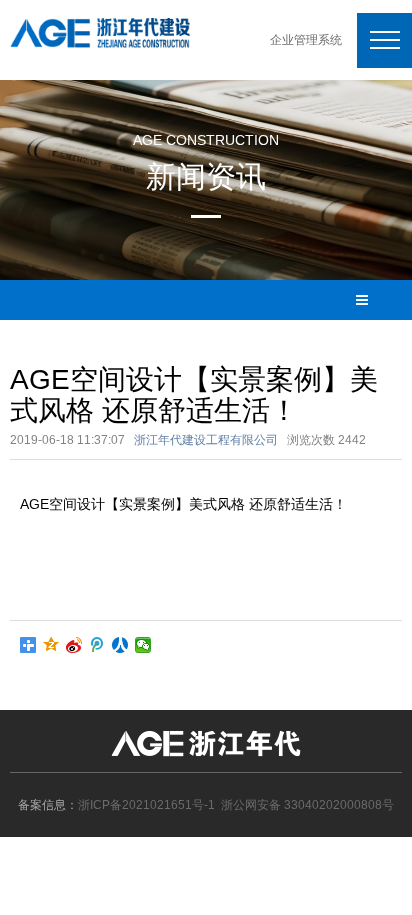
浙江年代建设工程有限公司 (206, 440)
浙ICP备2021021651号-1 (146, 805)
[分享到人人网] (120, 645)
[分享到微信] (143, 645)
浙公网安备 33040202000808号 (307, 805)
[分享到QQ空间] (51, 645)
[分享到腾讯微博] (97, 645)
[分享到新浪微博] (74, 645)
